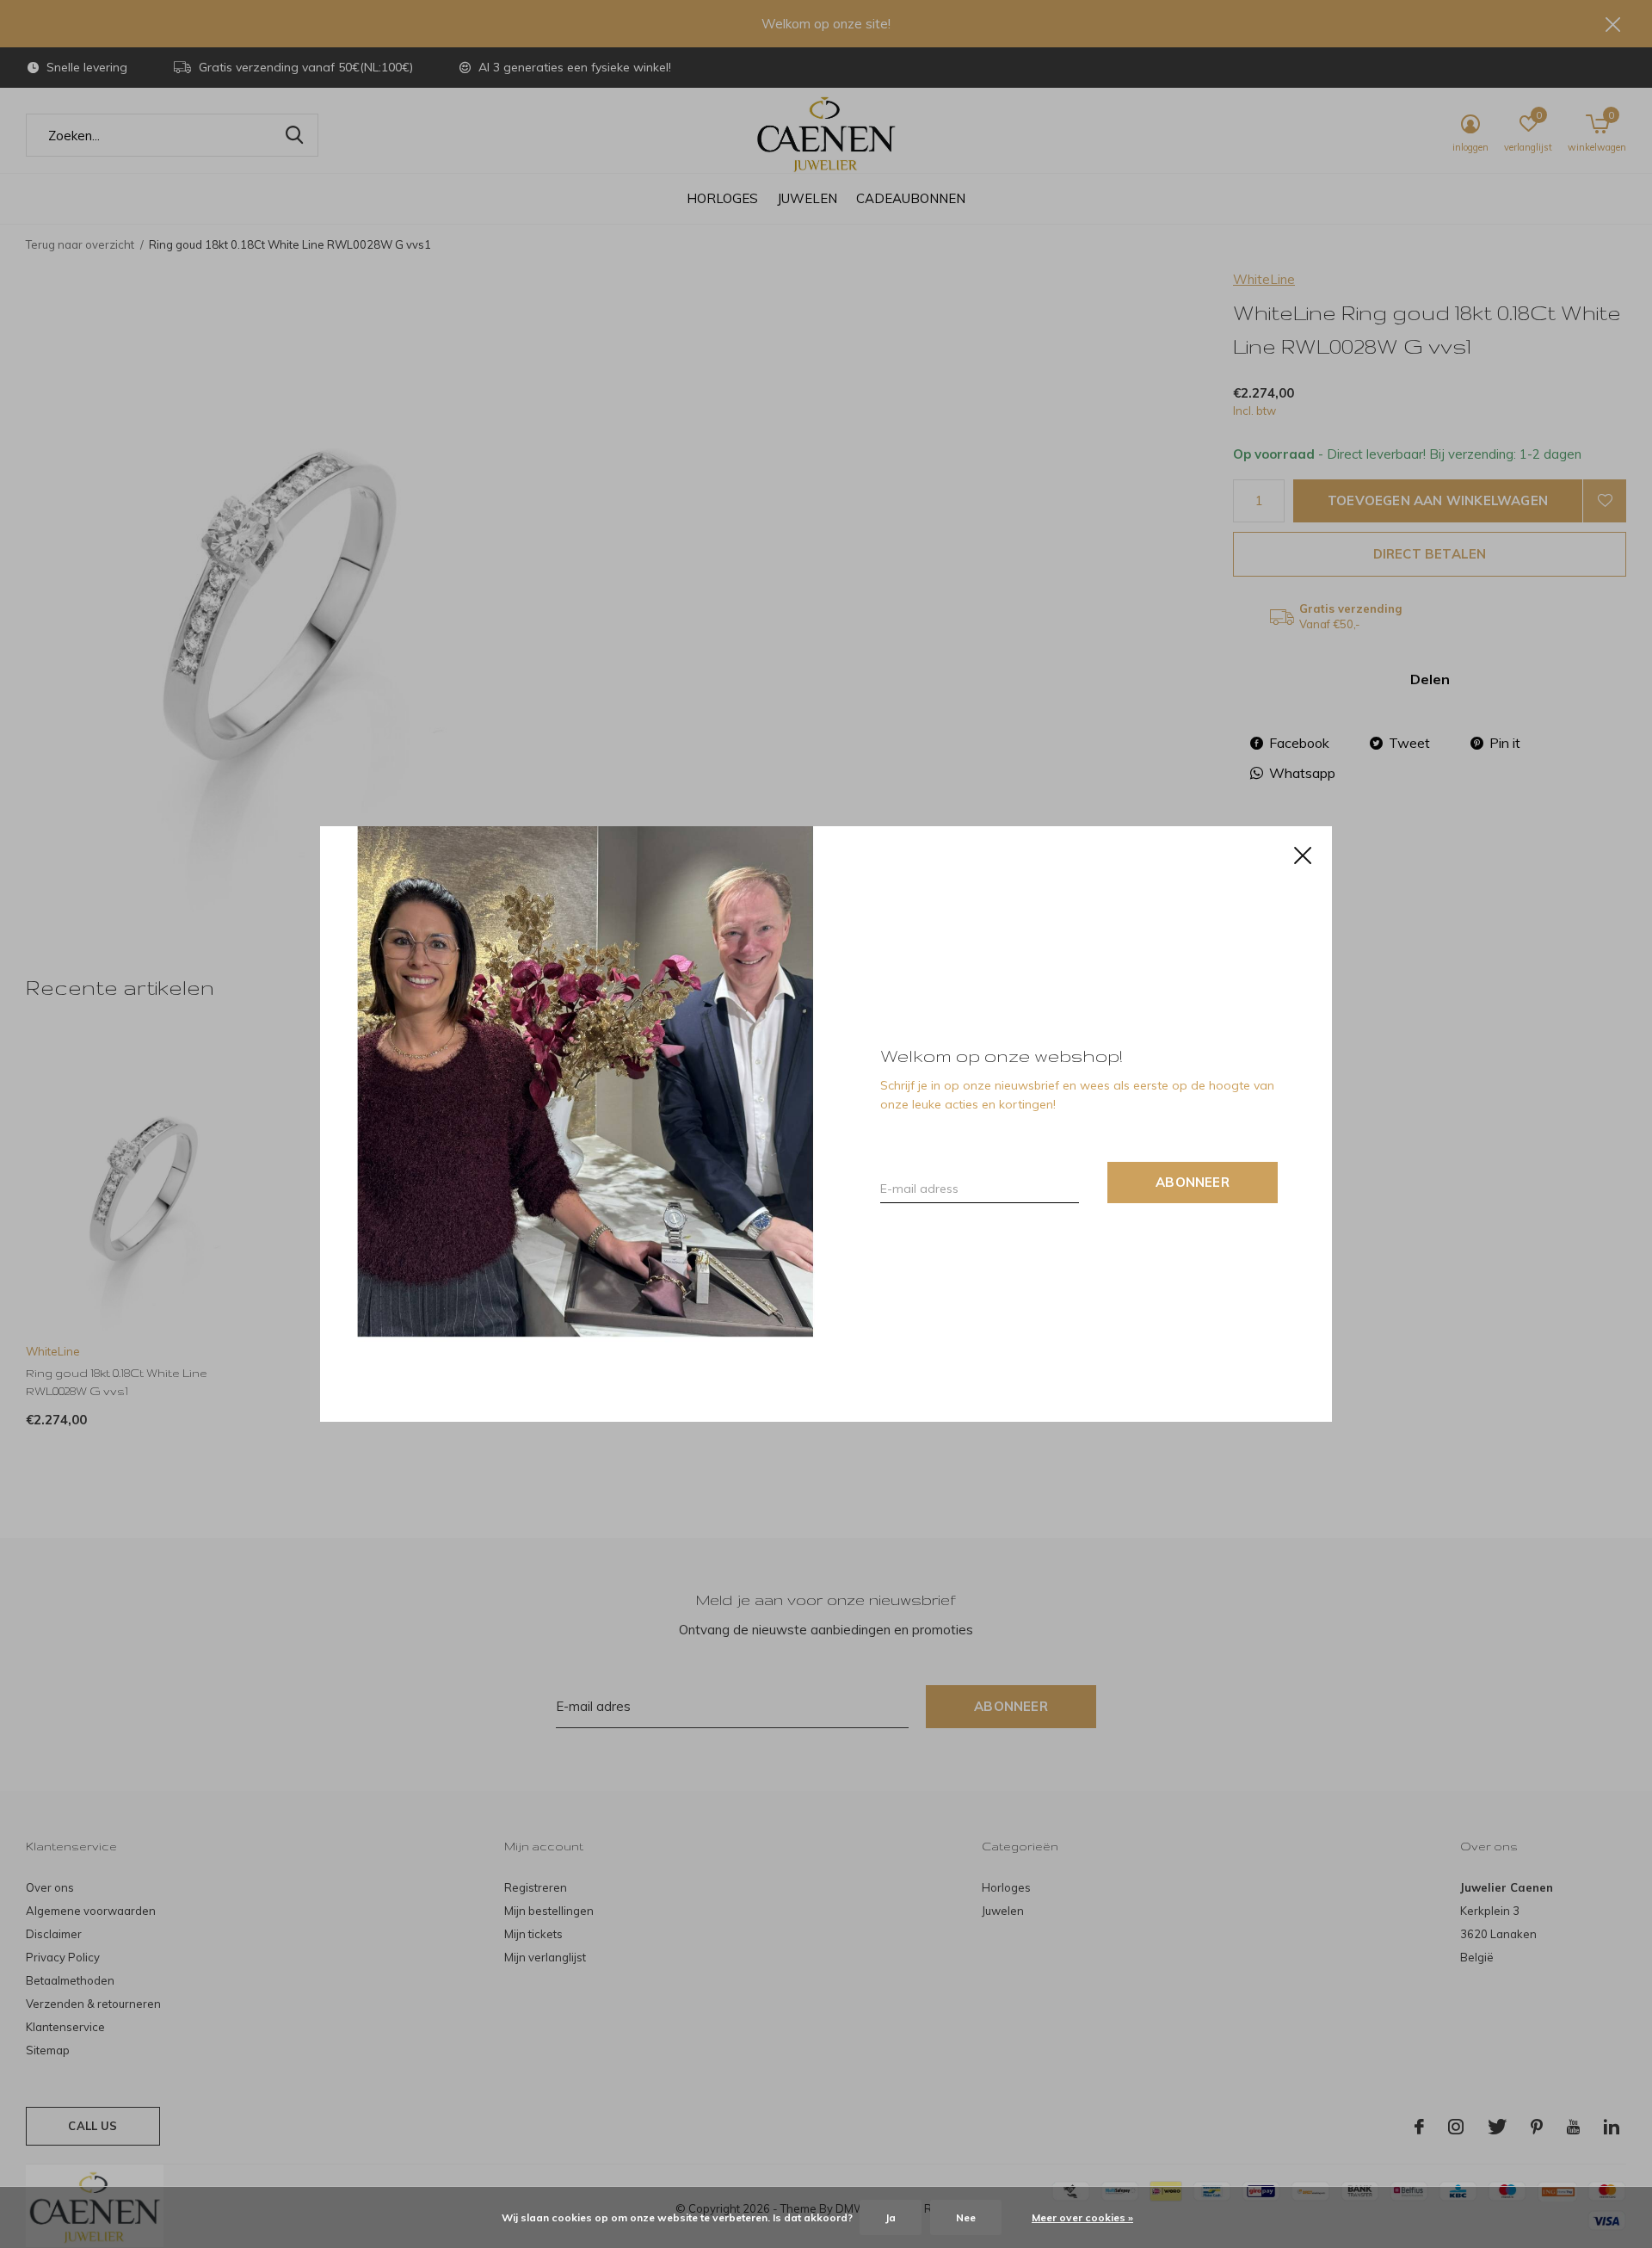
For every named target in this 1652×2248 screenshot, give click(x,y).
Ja (891, 2217)
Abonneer (1193, 1182)
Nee (966, 2217)
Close (1303, 855)
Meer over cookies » (1082, 2217)
